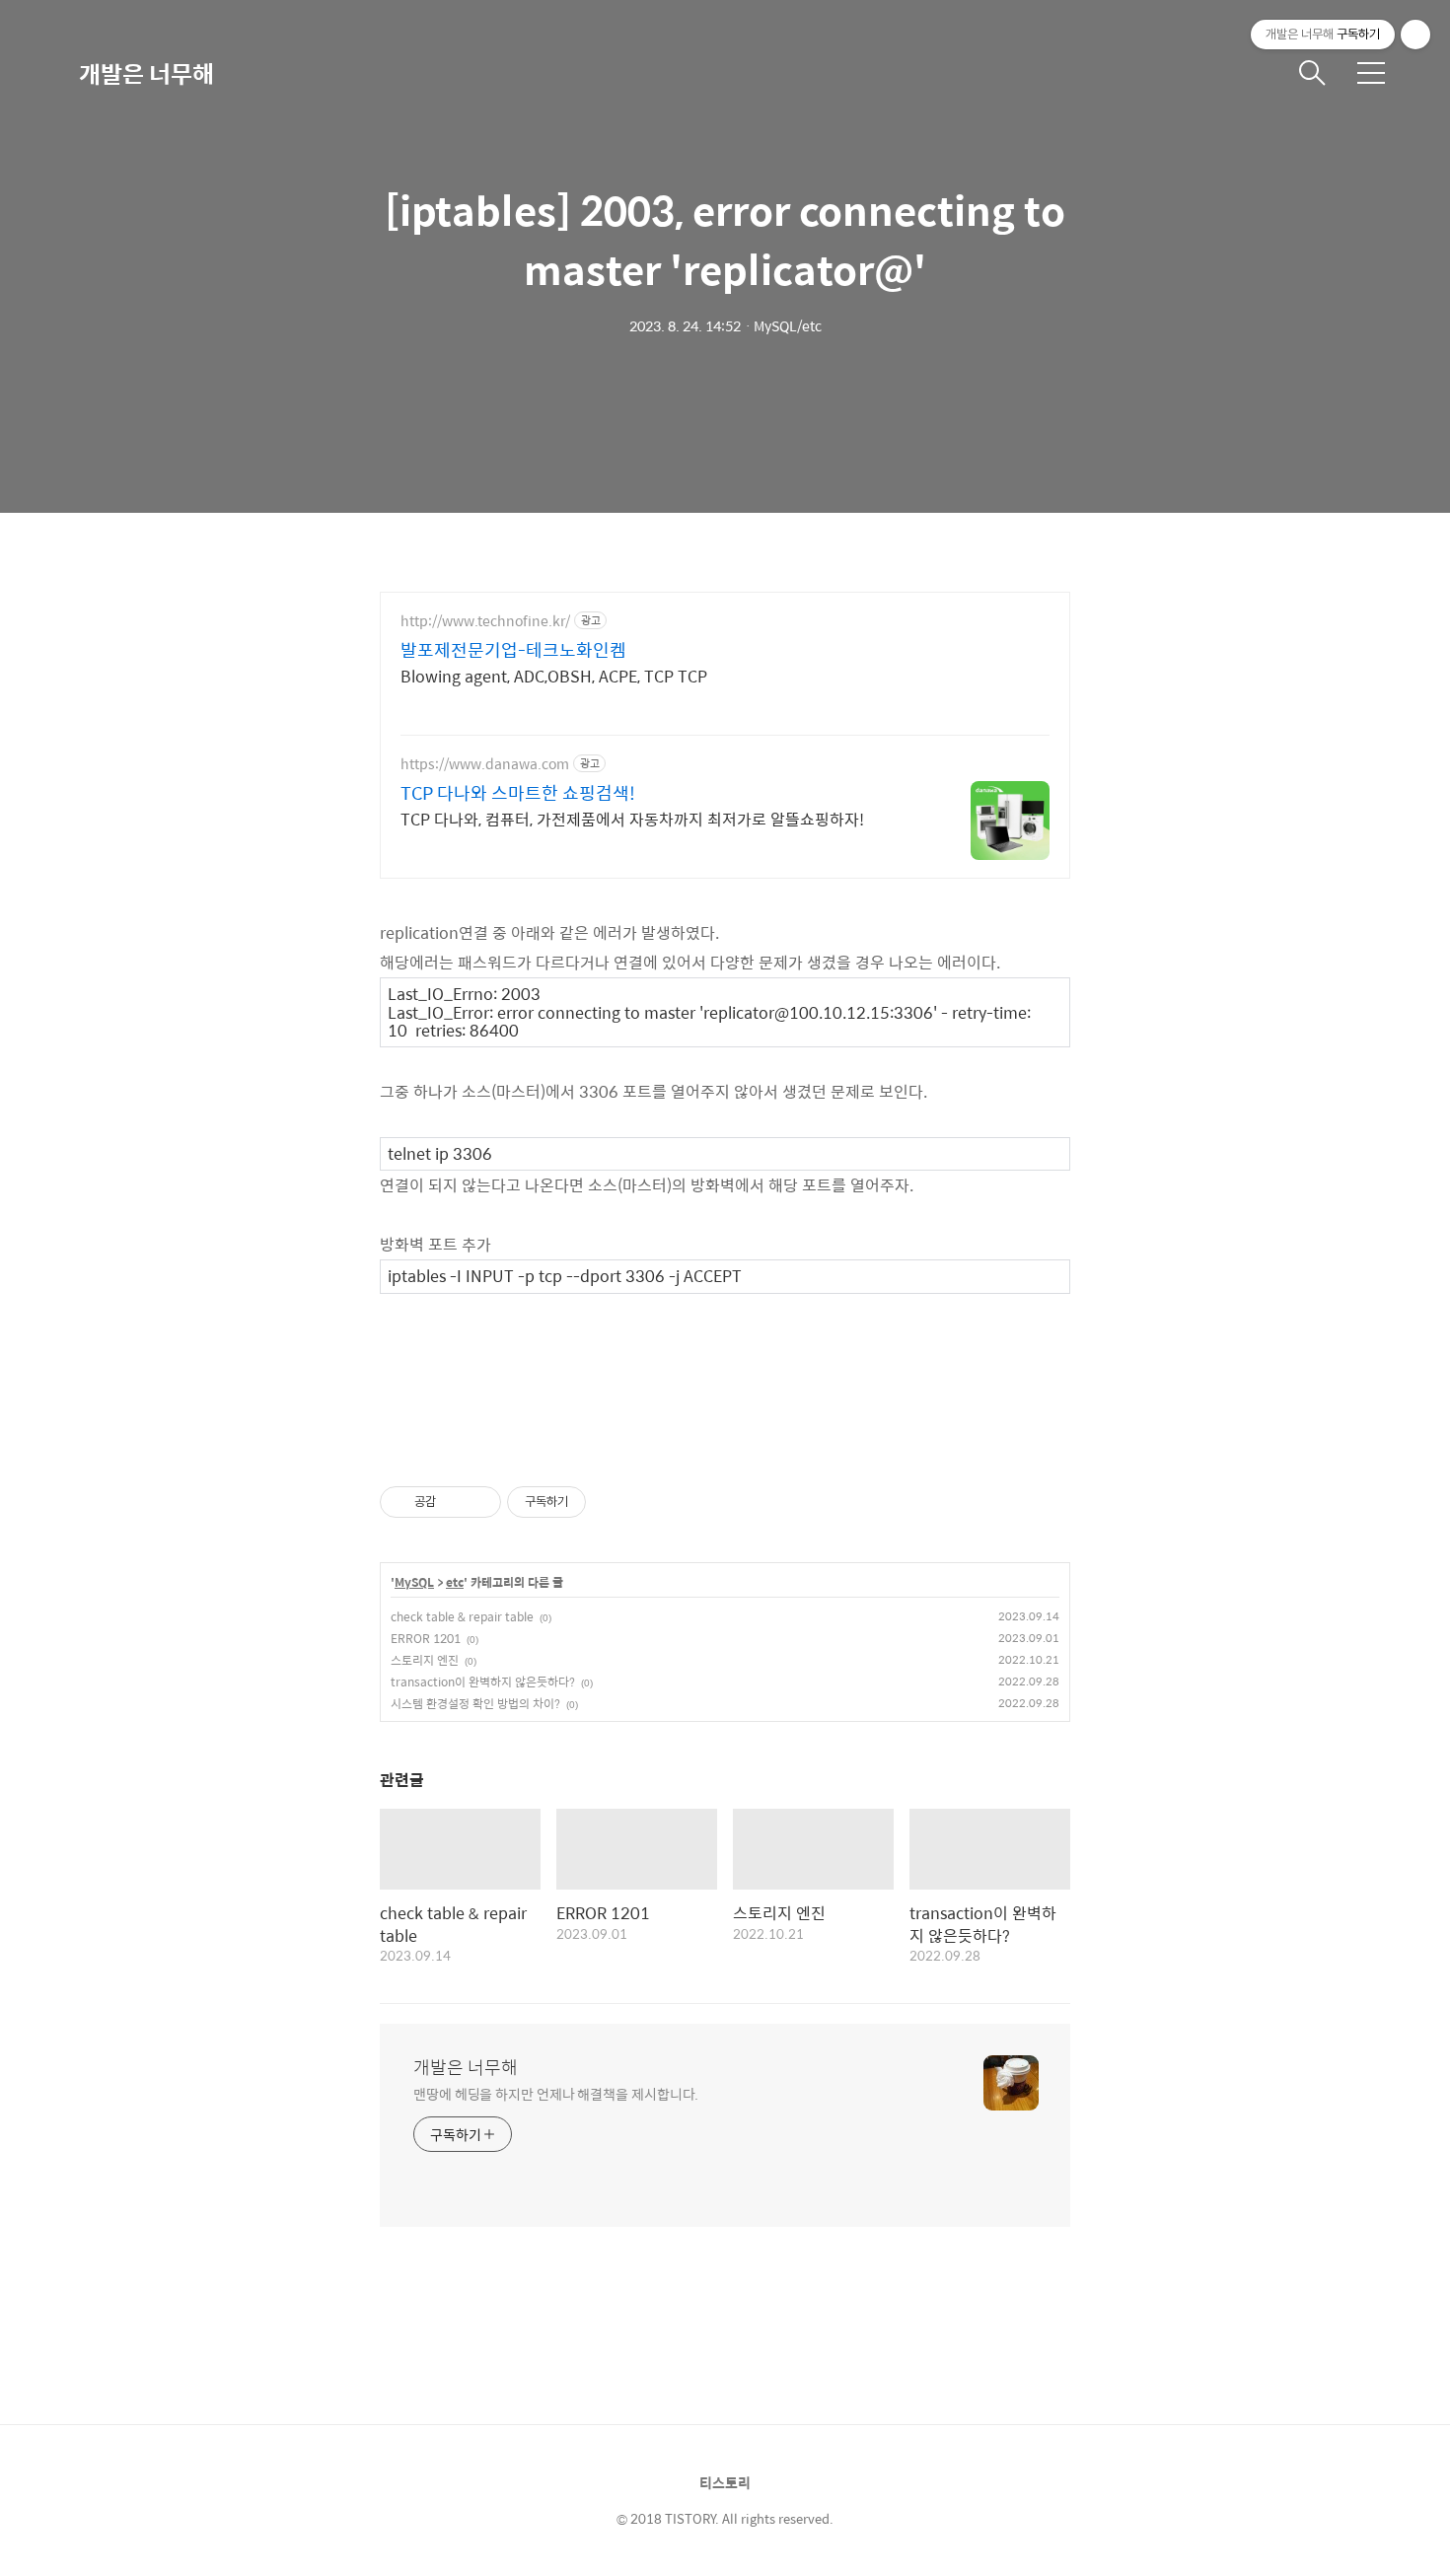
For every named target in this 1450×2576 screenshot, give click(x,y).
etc (455, 1583)
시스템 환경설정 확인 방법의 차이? (475, 1703)
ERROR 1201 (426, 1638)
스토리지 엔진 (425, 1660)
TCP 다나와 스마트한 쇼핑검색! (518, 793)
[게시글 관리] (479, 1502)
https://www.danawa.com (485, 764)
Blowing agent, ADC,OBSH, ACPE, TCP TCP (554, 676)
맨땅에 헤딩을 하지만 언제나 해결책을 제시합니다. (556, 2093)
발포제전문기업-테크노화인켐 (513, 650)
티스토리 (725, 2482)
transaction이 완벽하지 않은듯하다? (483, 1682)
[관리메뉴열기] (1415, 35)
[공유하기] (454, 1502)
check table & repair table (462, 1616)
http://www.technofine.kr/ (485, 621)
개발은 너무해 (146, 73)
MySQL (414, 1583)
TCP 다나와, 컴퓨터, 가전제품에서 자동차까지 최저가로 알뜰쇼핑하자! (632, 819)
